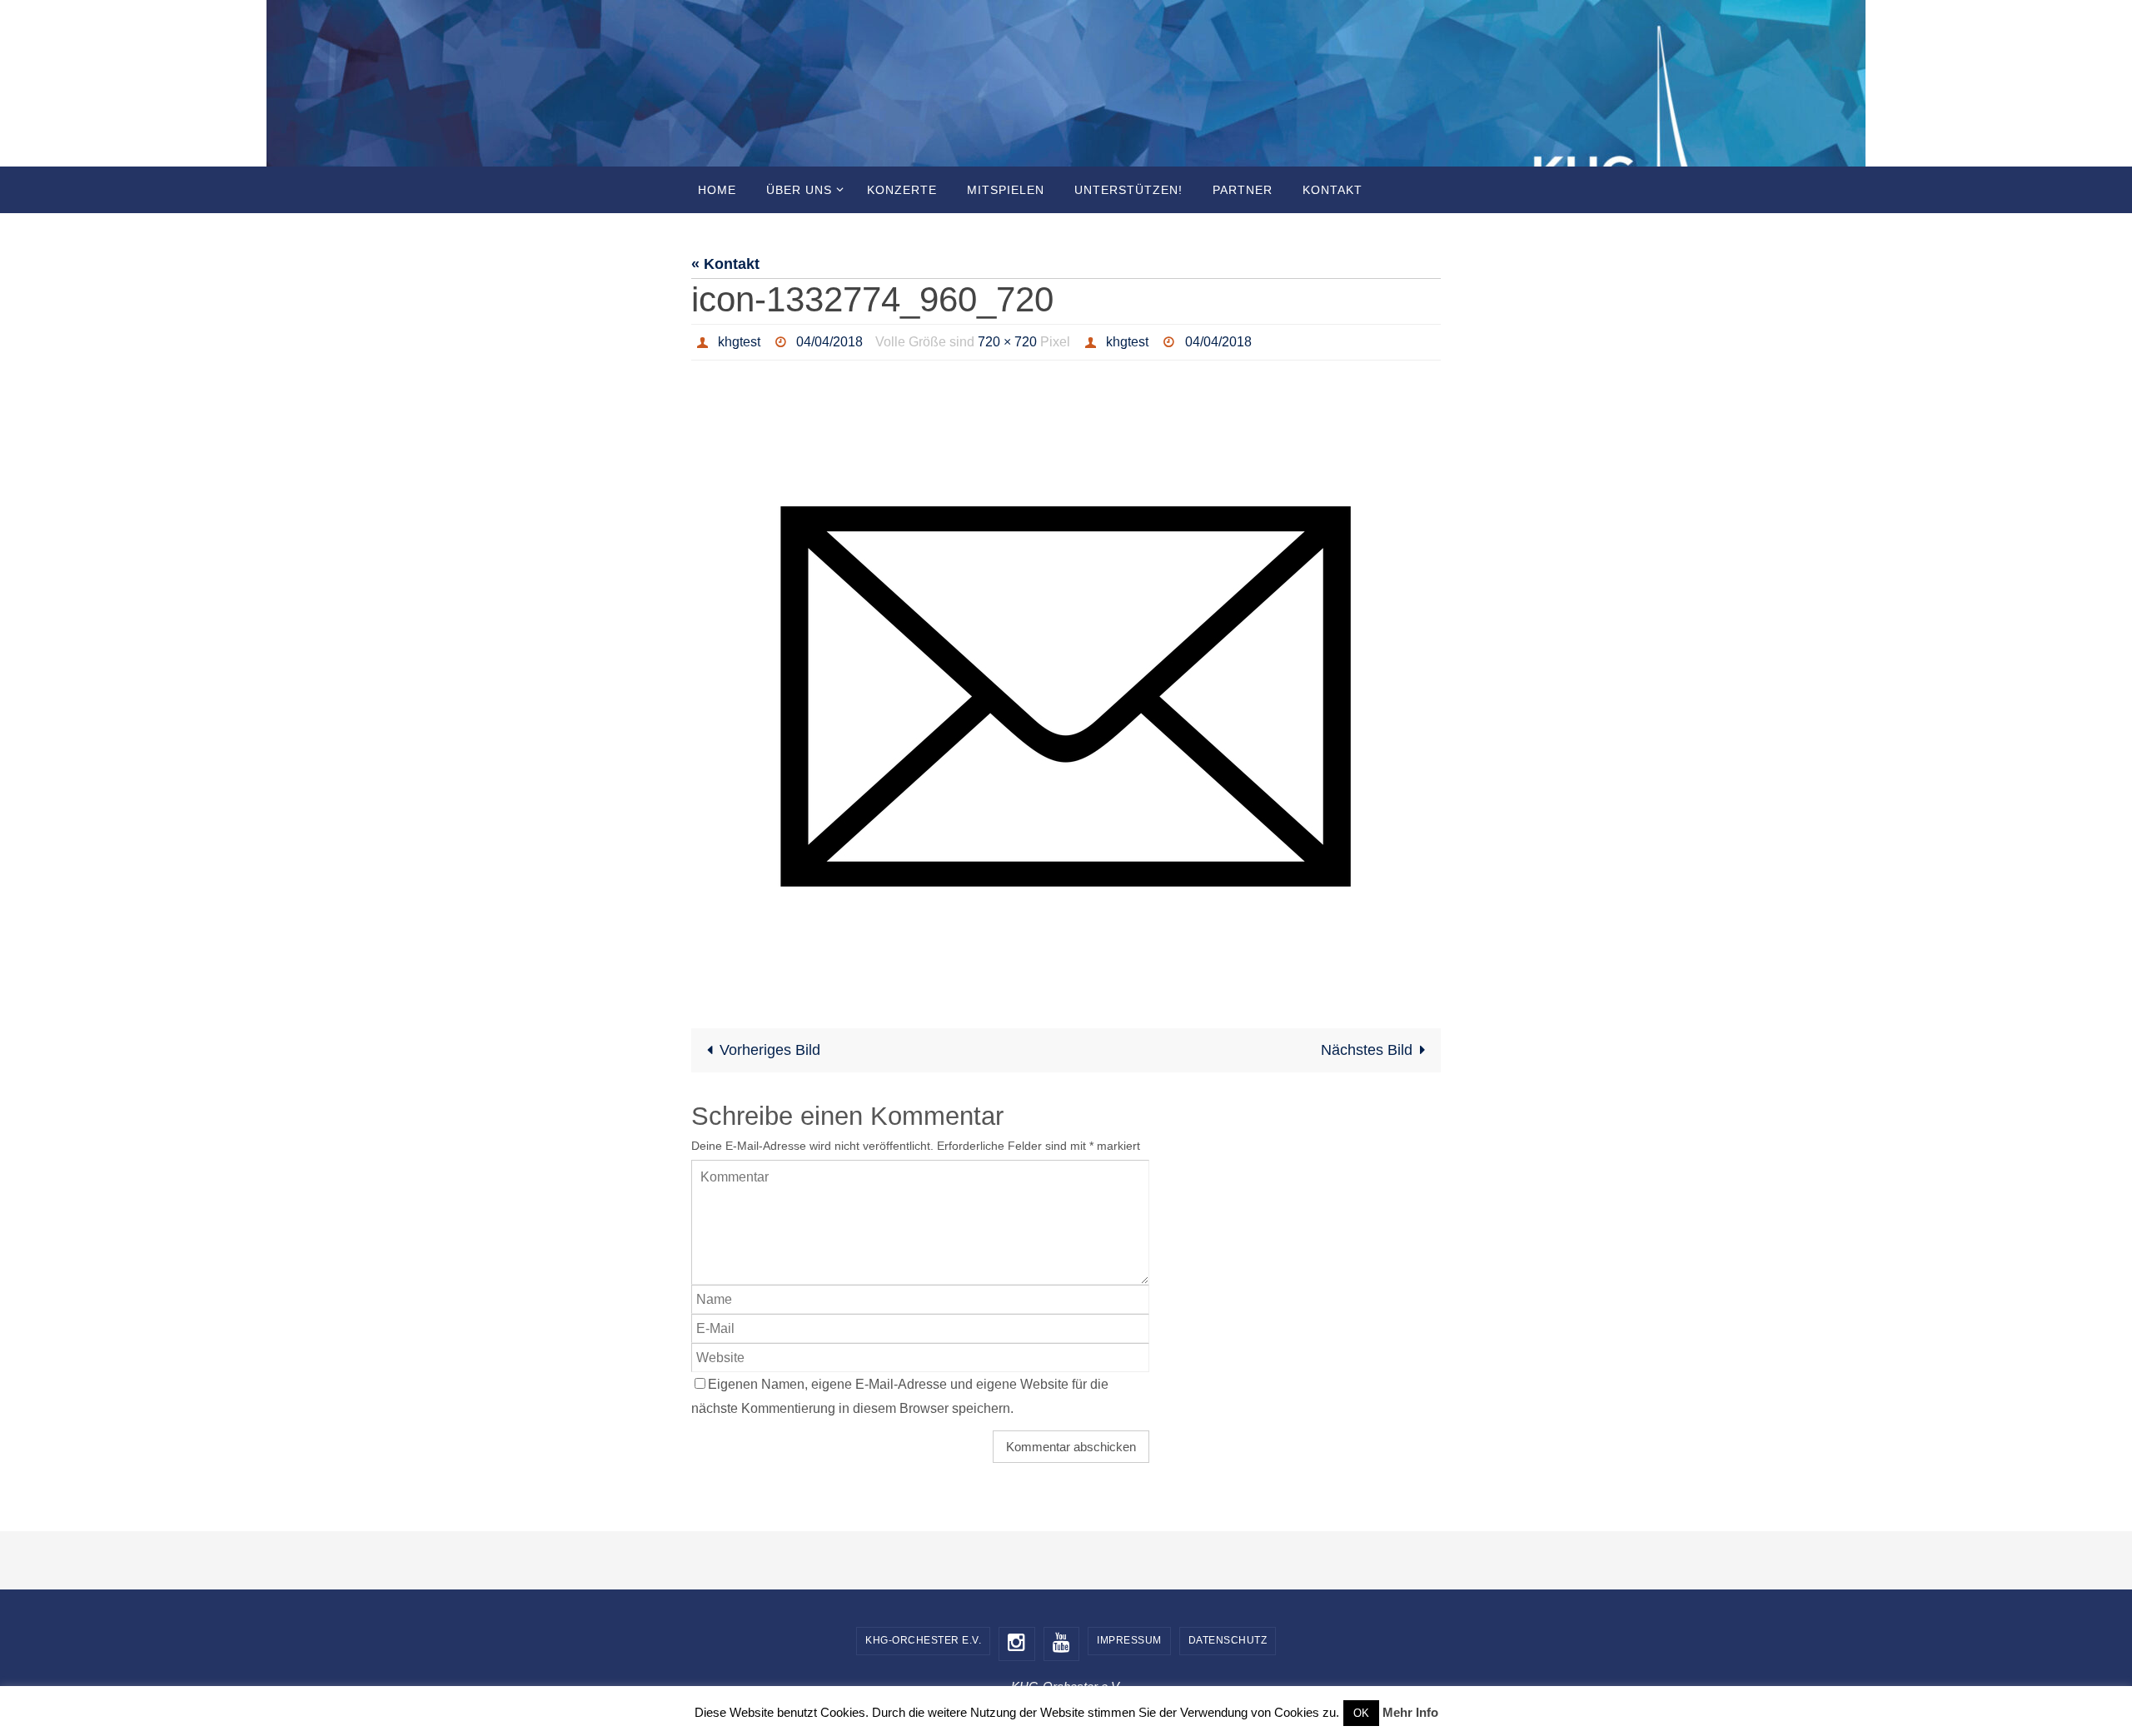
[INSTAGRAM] (1017, 1644)
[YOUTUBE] (1062, 1644)
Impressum (1129, 1640)
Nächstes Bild (1367, 1050)
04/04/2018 (829, 342)
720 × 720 (1007, 342)
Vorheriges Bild (770, 1050)
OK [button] (1361, 1713)
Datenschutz (1228, 1640)
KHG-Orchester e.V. (923, 1640)
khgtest (739, 342)
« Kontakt (725, 264)
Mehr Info (1410, 1712)
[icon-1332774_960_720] (1066, 684)
